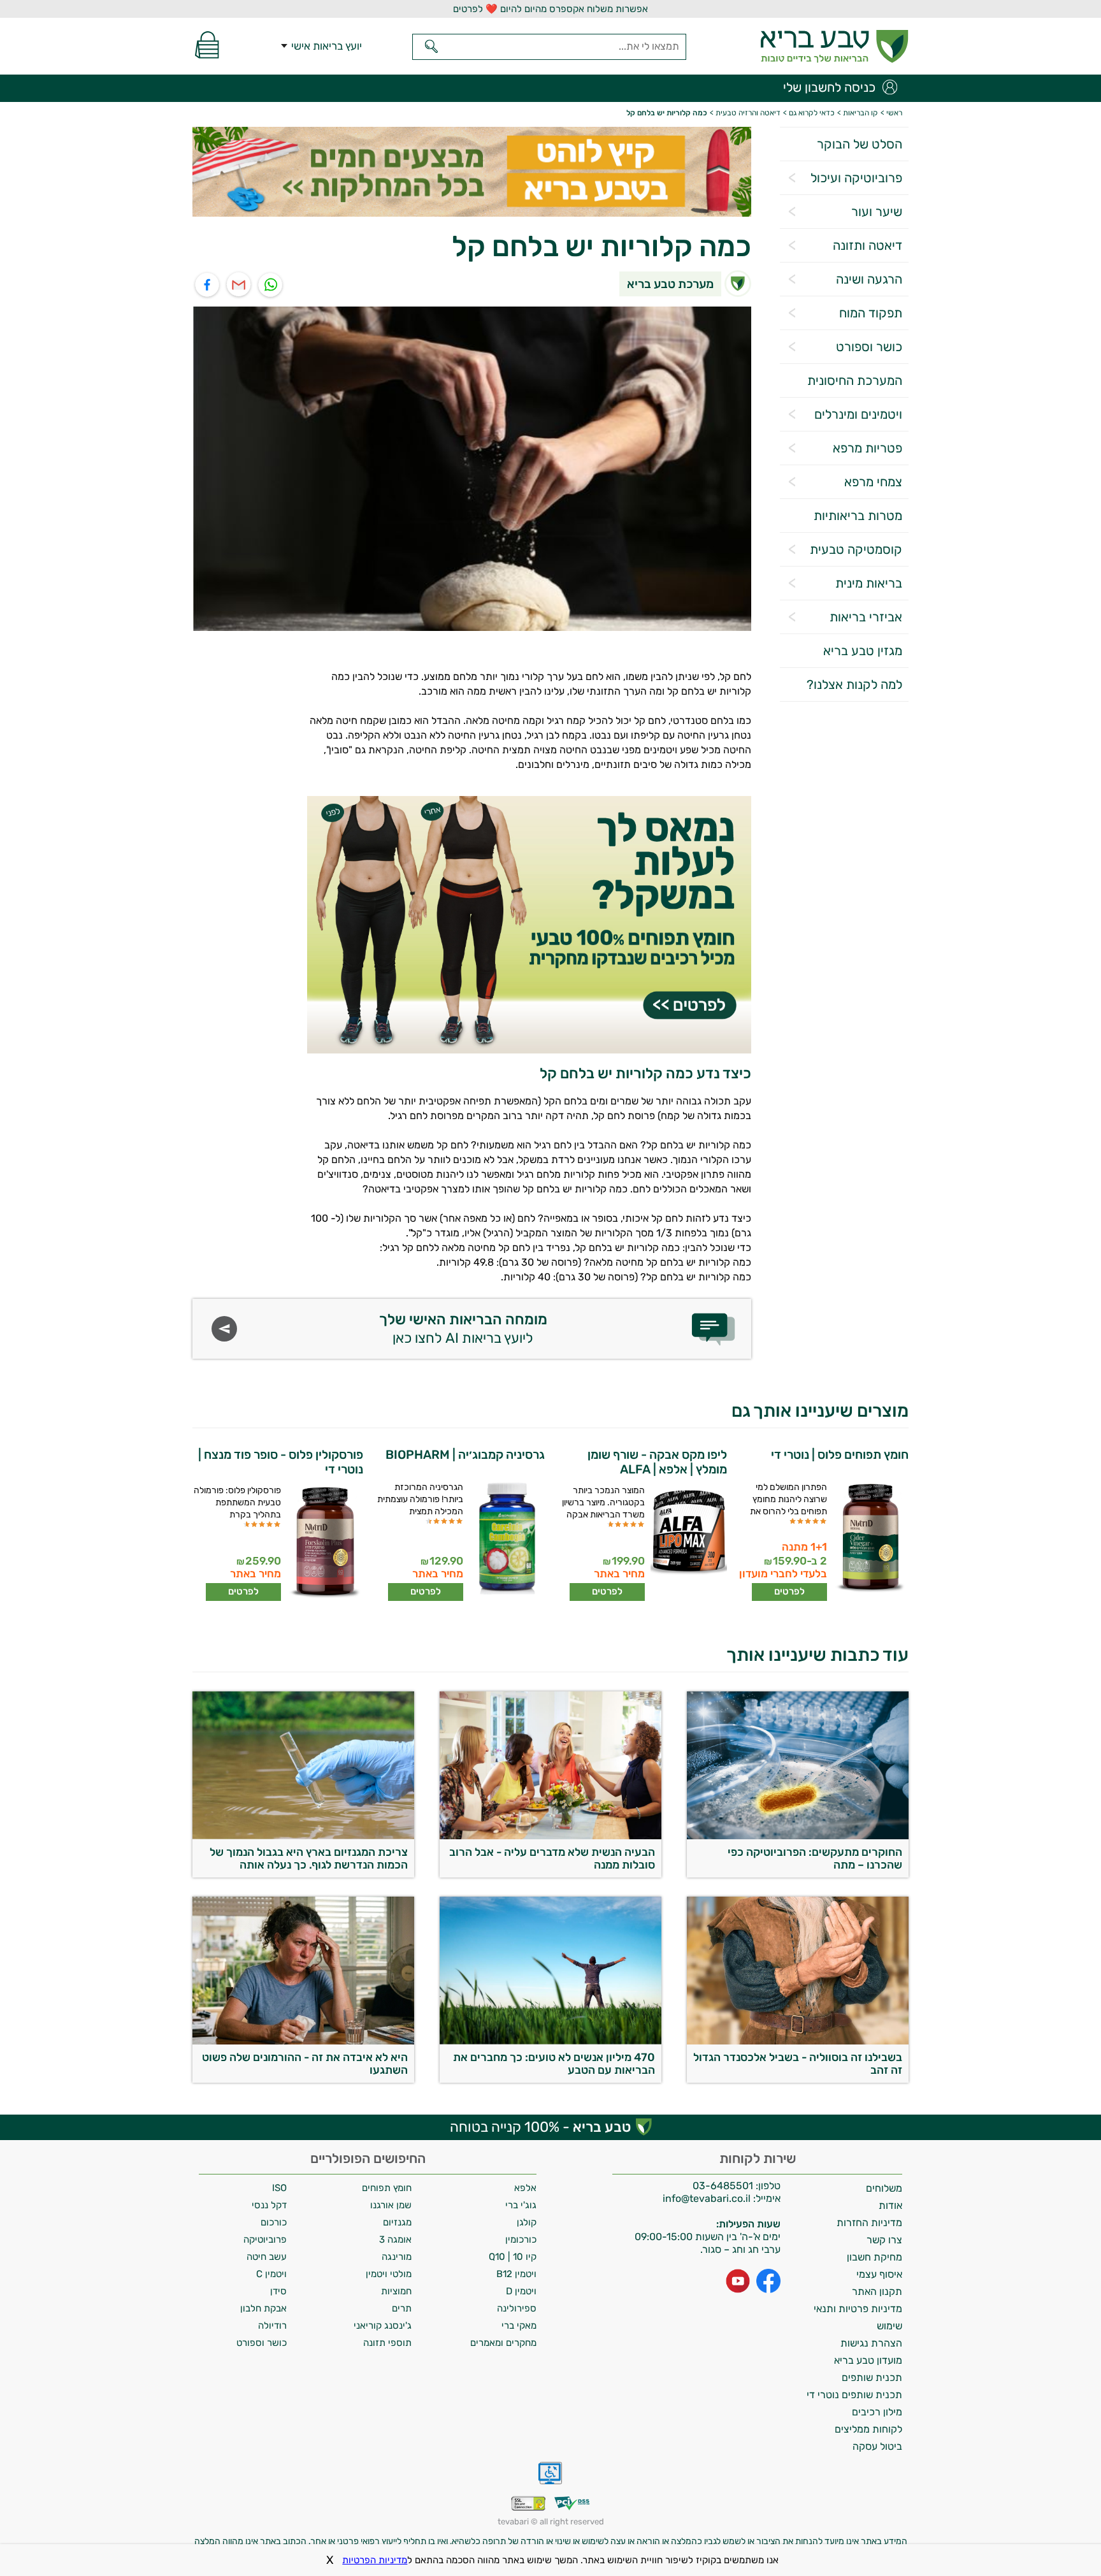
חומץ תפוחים (387, 2188)
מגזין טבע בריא (863, 651)
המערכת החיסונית (855, 380)
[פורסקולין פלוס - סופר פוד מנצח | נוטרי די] (323, 1543)
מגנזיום (397, 2222)
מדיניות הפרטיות (375, 2560)
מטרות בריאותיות (858, 516)
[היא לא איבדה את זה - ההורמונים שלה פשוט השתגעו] (303, 2041)
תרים (402, 2308)
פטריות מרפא (867, 448)
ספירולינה (517, 2308)
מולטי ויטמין (389, 2274)
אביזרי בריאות (866, 617)
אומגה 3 (395, 2240)
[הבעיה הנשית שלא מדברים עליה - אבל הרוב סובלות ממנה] (550, 1836)
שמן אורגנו (391, 2205)
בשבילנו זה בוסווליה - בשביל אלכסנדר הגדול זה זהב (798, 2064)
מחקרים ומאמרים (503, 2343)
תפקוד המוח (871, 313)
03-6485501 (723, 2186)
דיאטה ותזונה (867, 245)
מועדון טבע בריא (868, 2360)
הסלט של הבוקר (860, 144)
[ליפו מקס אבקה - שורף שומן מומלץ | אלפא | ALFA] (687, 1543)
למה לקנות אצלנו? (854, 684)
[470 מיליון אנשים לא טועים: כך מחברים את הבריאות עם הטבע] (550, 2041)
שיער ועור (877, 212)
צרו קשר (884, 2240)
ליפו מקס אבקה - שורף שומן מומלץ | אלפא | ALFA (657, 1462)
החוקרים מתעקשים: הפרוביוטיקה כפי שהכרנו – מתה (815, 1858)
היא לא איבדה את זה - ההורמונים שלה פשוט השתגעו (305, 2064)
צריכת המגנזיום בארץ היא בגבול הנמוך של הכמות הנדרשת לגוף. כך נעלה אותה (309, 1858)
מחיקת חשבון (874, 2257)
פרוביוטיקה (265, 2240)
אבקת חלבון (263, 2308)
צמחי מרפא (873, 482)
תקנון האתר (877, 2291)
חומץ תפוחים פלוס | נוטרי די (840, 1455)
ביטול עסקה (877, 2446)
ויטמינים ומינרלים (858, 414)
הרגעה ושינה (869, 279)
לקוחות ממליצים (868, 2429)
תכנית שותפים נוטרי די (854, 2395)
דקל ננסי (269, 2205)
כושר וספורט (869, 347)
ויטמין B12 (516, 2274)
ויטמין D (521, 2291)
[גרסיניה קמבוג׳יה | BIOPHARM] (506, 1539)
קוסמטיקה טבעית (856, 549)
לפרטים (789, 1591)
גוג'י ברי (521, 2205)
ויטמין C (271, 2274)
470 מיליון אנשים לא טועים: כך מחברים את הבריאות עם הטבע (554, 2064)
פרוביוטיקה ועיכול (856, 178)
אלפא (525, 2188)
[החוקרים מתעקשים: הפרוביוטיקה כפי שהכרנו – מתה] (798, 1836)
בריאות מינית (869, 583)
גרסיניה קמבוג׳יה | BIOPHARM (465, 1455)
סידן (278, 2291)
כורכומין (521, 2240)
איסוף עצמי (879, 2274)
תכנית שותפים (872, 2377)
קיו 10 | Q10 (513, 2257)
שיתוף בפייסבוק (207, 285)
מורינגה (397, 2257)
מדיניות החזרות (869, 2223)
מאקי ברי (519, 2326)
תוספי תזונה (387, 2343)
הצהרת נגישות (871, 2343)
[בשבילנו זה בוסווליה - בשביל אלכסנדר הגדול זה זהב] (798, 2041)
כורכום (274, 2222)
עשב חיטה (267, 2257)
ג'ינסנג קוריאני (383, 2326)
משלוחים (884, 2188)
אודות (890, 2205)
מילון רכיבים (877, 2412)
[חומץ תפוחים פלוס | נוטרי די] (869, 1539)
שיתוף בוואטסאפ (271, 285)
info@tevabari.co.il (708, 2198)
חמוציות (396, 2291)
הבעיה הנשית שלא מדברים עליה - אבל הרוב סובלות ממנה (552, 1858)
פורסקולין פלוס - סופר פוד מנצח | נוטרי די (281, 1462)
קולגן (527, 2222)
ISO (279, 2188)
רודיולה (272, 2326)
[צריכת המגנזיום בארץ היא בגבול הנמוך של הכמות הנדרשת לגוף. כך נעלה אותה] (303, 1836)
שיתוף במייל (239, 285)
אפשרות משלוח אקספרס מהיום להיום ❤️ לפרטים (550, 9)
